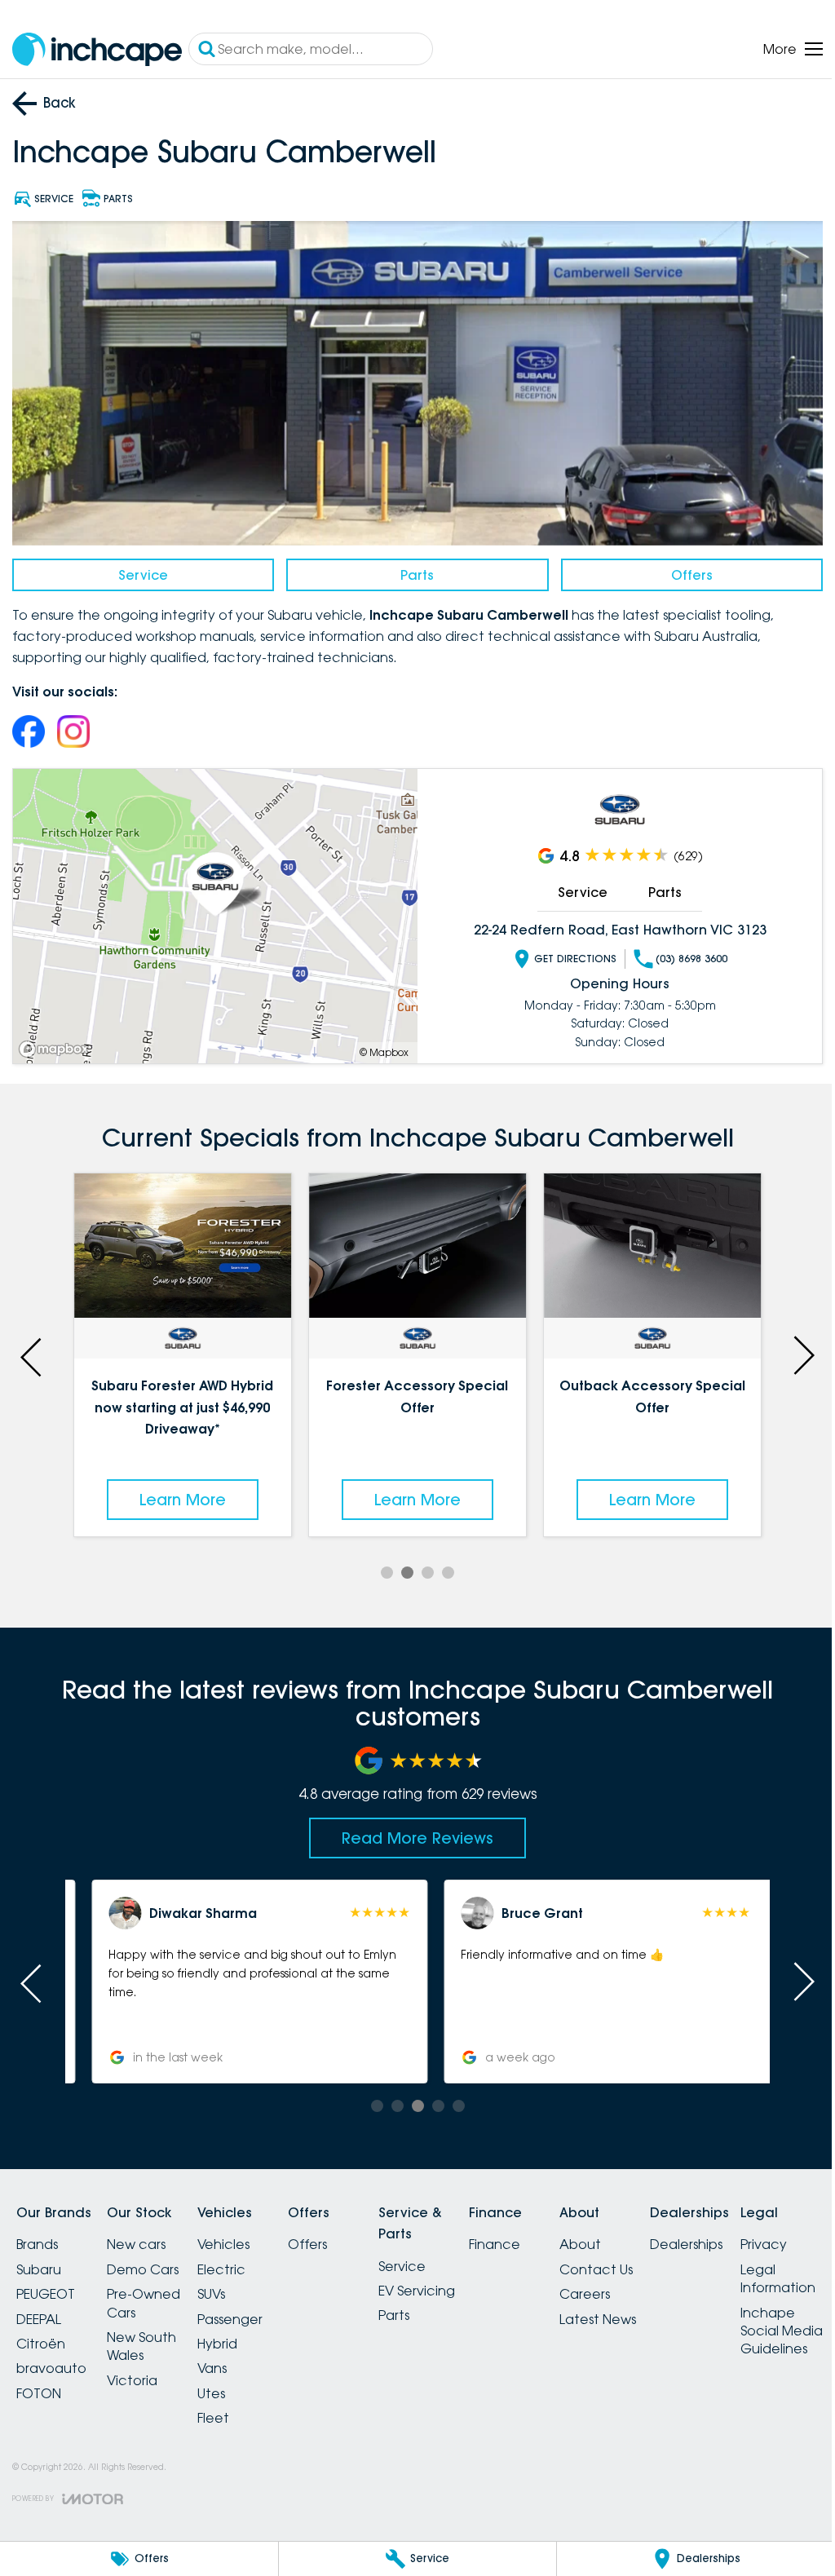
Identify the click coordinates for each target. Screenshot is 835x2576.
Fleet (233, 2410)
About (639, 2237)
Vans (232, 2361)
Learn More (180, 1491)
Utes (231, 2386)
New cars (146, 2237)
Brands (37, 2237)
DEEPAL (39, 2311)
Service (141, 570)
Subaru (39, 2262)
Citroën (41, 2336)
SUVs (231, 2287)
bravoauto (51, 2361)
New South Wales (151, 2339)
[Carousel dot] (381, 1565)
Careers (643, 2287)
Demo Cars (152, 2262)
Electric (241, 2262)
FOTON (39, 2386)
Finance (543, 2237)
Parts (411, 570)
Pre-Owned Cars (153, 2295)
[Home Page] (97, 49)
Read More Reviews (412, 1831)
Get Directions (566, 954)
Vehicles (243, 2237)
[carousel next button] (790, 1349)
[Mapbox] (57, 1044)
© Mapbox (378, 1047)
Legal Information (54, 2504)
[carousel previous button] (33, 1349)
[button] (239, 1974)
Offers (681, 570)
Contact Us (655, 2262)
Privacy (40, 2470)
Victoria (142, 2373)
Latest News (656, 2311)
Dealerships (755, 2237)
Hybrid (237, 2336)
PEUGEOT (46, 2287)
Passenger (250, 2311)
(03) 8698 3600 (683, 954)
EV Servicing (456, 2283)
